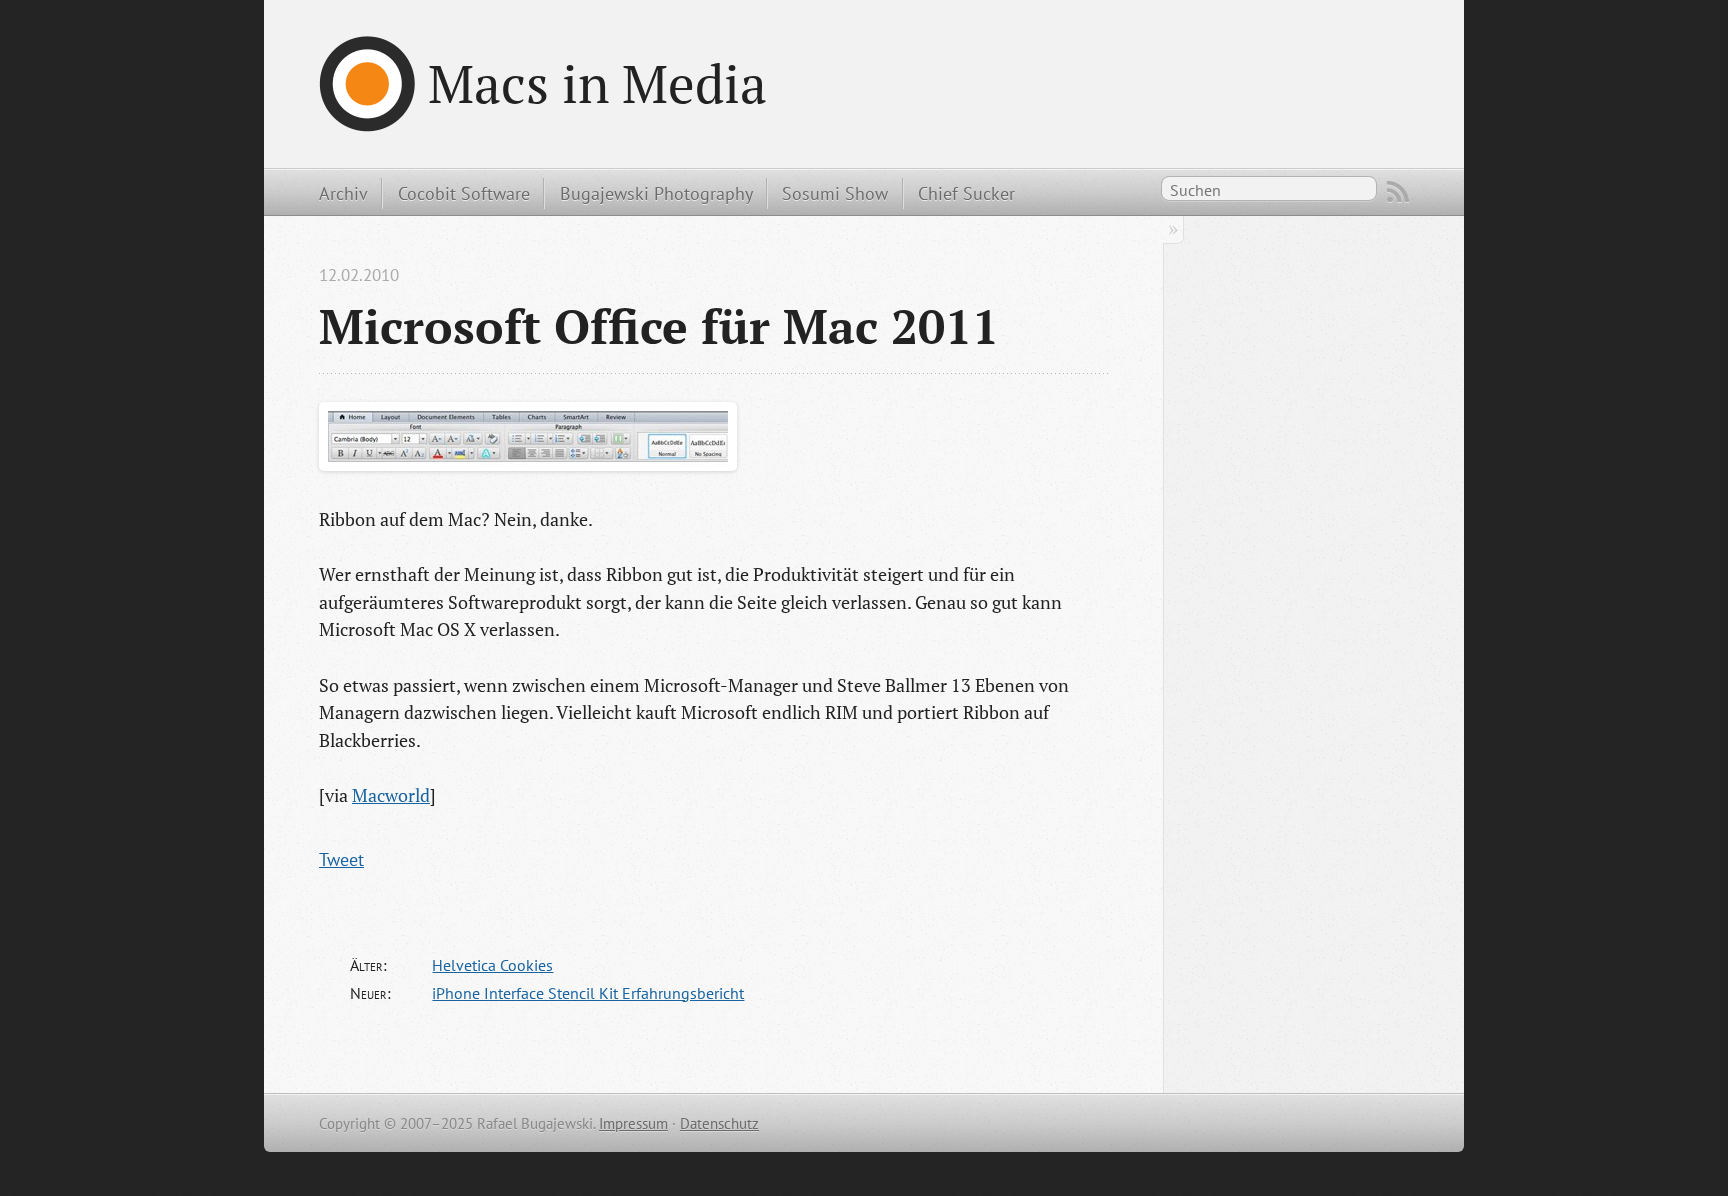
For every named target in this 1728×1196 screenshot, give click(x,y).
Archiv (343, 193)
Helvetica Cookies (492, 965)
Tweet (341, 859)
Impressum (633, 1123)
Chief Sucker (966, 193)
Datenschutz (719, 1123)
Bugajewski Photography (656, 193)
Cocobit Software (464, 193)
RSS (1398, 192)
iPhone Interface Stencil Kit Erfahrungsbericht (588, 993)
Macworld (391, 795)
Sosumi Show (835, 193)
